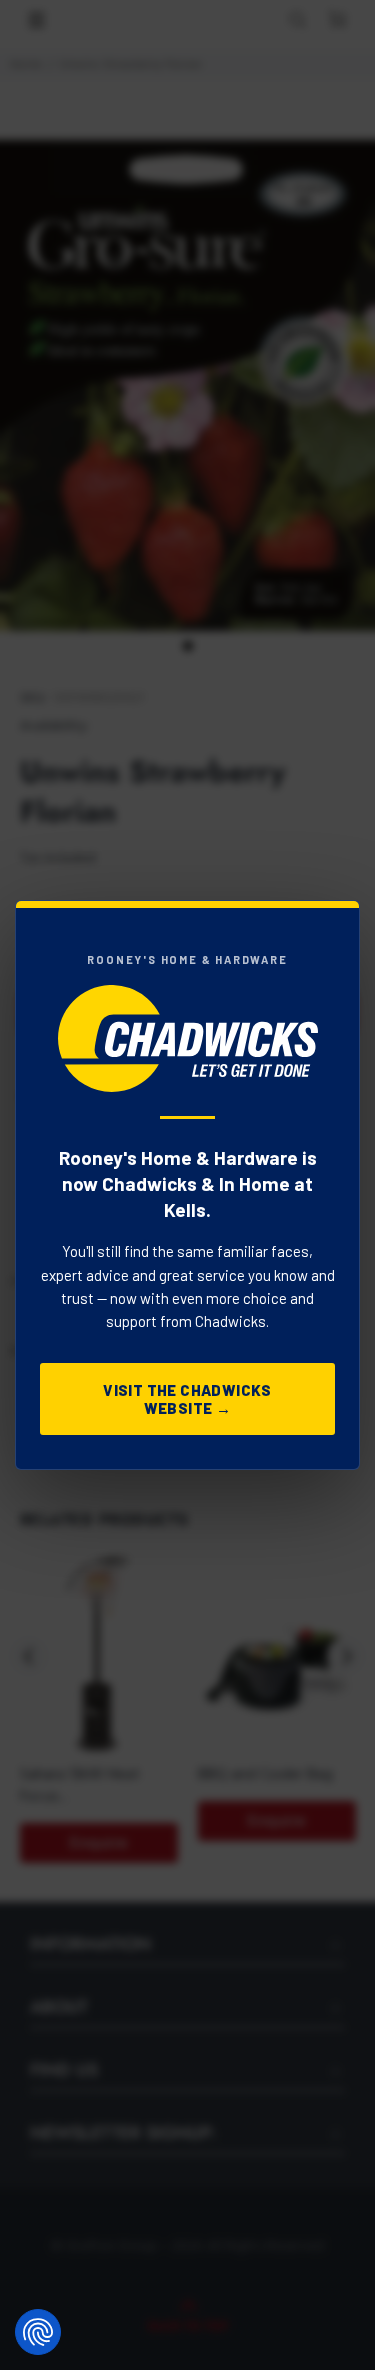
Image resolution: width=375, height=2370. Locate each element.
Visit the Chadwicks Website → (187, 1399)
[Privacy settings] (38, 2332)
